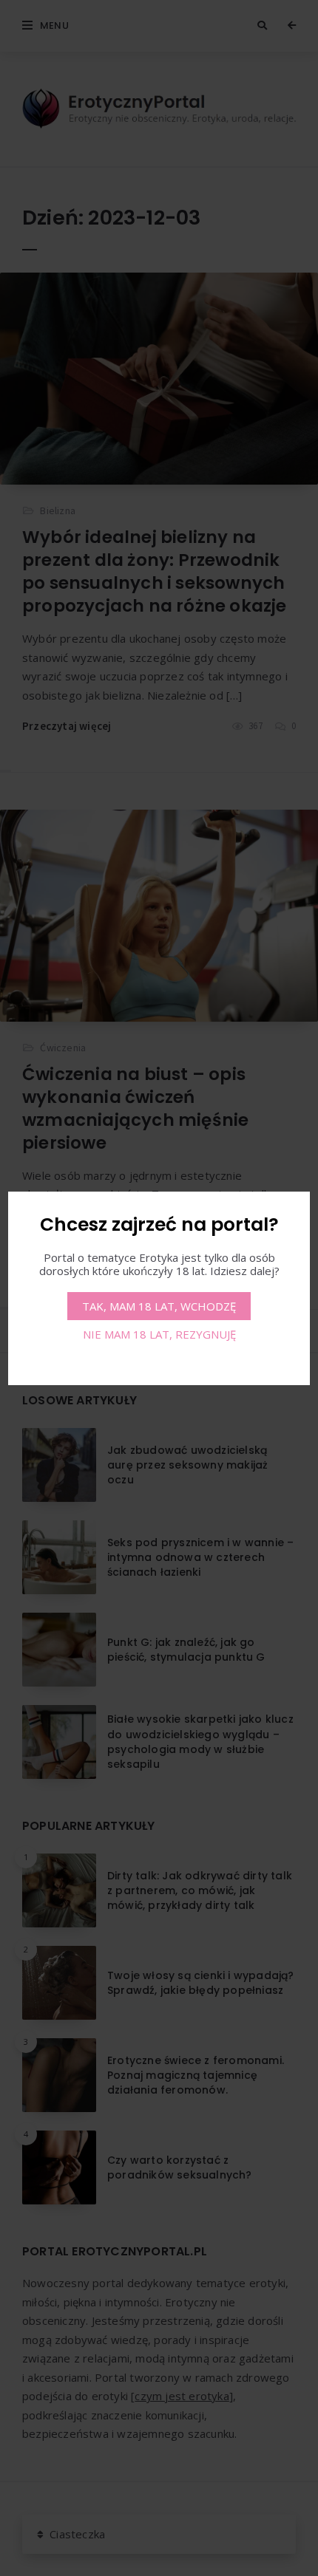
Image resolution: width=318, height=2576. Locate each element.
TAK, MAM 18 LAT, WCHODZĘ (159, 1306)
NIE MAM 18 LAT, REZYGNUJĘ (159, 1334)
